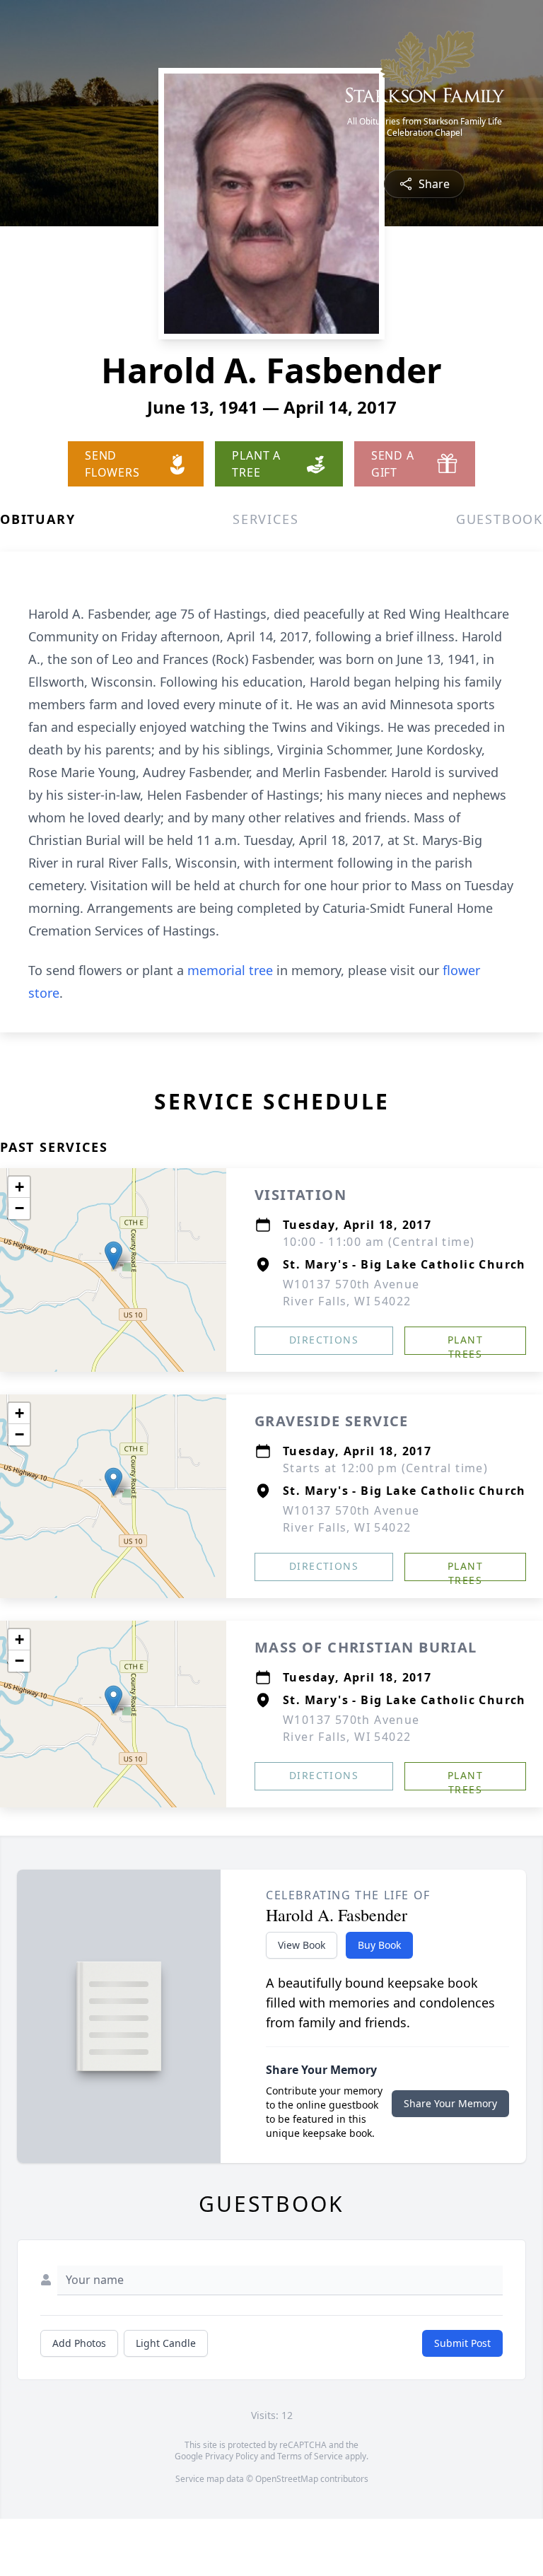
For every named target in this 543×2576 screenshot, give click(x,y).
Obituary (37, 519)
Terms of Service (310, 2456)
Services (265, 519)
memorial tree (230, 970)
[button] (113, 1255)
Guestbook (500, 519)
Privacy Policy (232, 2456)
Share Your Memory (450, 2103)
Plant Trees (465, 1344)
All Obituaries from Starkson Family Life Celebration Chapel (425, 127)
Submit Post (462, 2343)
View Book (302, 1945)
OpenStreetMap (287, 2479)
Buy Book (379, 1945)
